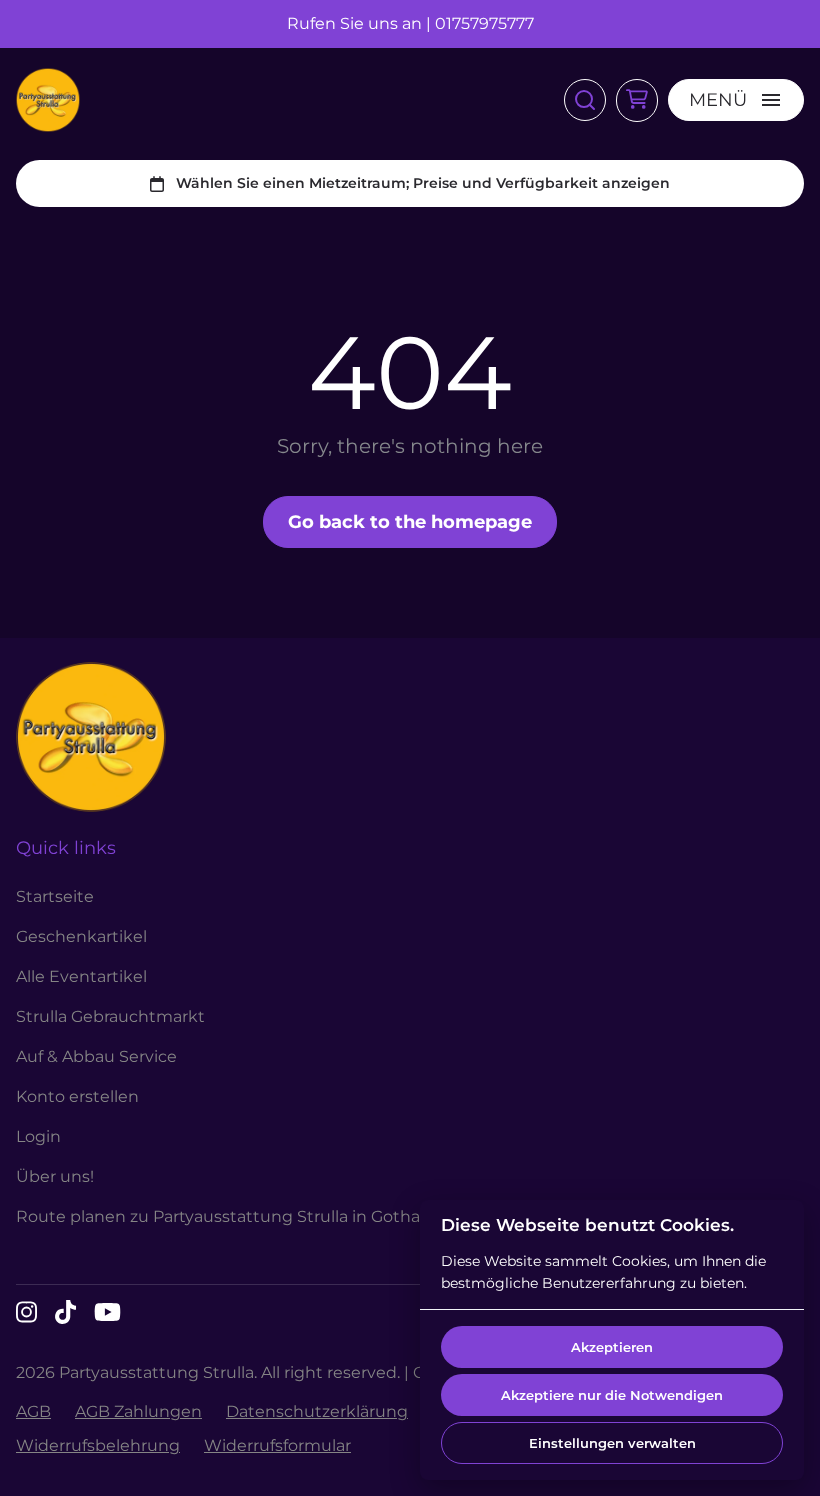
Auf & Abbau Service (96, 1056)
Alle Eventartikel (81, 976)
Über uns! (55, 1176)
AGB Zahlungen (138, 1411)
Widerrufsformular (277, 1445)
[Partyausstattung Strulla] (48, 100)
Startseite (55, 896)
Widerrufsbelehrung (98, 1445)
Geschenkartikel (81, 936)
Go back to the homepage (410, 522)
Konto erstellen (77, 1096)
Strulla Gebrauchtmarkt (110, 1016)
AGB (33, 1411)
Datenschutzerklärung (317, 1411)
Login (38, 1136)
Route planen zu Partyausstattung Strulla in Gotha (218, 1216)
